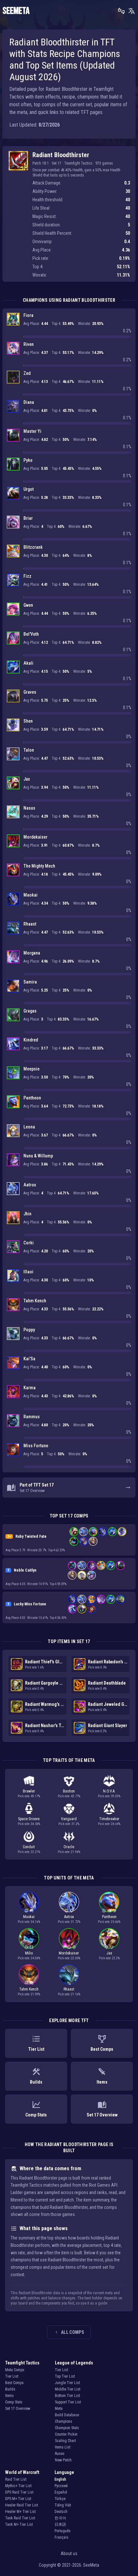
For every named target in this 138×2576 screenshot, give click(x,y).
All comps (73, 2332)
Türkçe (60, 2499)
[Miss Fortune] (13, 1450)
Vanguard (69, 1819)
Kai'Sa (29, 1359)
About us (69, 2553)
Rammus (32, 1417)
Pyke (28, 460)
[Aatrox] (13, 1189)
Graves (30, 692)
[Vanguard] (74, 1947)
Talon (29, 750)
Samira (30, 982)
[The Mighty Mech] (13, 870)
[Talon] (13, 754)
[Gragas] (13, 1015)
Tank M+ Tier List (19, 2524)
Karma (30, 1388)
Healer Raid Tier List (22, 2505)
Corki (29, 1243)
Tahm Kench (35, 1301)
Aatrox (30, 1185)
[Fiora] (13, 319)
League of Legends (74, 2363)
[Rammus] (13, 1421)
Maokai (30, 895)
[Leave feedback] (121, 11)
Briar (28, 518)
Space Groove (29, 1819)
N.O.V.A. (109, 1791)
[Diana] (13, 406)
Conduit (29, 1847)
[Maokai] (13, 899)
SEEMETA (16, 11)
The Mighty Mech (39, 866)
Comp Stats (14, 2402)
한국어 (60, 2518)
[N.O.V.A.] (26, 1911)
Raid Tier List (16, 2479)
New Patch (63, 2460)
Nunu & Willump (38, 1156)
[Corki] (13, 1247)
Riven (29, 344)
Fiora (28, 315)
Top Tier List (65, 2376)
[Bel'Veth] (13, 638)
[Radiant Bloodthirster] (18, 161)
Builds (10, 2389)
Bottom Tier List (67, 2396)
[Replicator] (114, 1911)
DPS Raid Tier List (19, 2492)
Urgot (29, 489)
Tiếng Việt (63, 2505)
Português (63, 2531)
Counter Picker (66, 2434)
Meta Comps (15, 2370)
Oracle (69, 1847)
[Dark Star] (64, 1947)
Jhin (27, 1214)
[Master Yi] (13, 435)
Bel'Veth (31, 634)
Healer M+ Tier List (20, 2512)
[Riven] (13, 348)
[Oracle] (26, 1983)
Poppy (29, 1330)
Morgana (32, 953)
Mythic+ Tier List (18, 2486)
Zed (27, 373)
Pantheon (32, 1098)
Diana (29, 402)
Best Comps (14, 2383)
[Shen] (13, 725)
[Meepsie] (13, 1073)
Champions (64, 2421)
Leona (29, 1127)
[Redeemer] (69, 1983)
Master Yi (32, 431)
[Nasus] (13, 812)
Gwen (28, 605)
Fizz (27, 576)
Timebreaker (109, 1819)
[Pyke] (13, 464)
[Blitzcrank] (13, 551)
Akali (28, 663)
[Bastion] (72, 1911)
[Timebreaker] (104, 1911)
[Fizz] (13, 580)
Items (9, 2396)
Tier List (12, 2376)
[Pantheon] (13, 1102)
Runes (60, 2454)
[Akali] (13, 667)
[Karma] (13, 1392)
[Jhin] (13, 1218)
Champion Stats (67, 2428)
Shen (28, 721)
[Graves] (13, 696)
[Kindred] (13, 1044)
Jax (27, 779)
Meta (59, 2409)
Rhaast (30, 924)
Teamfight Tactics (22, 2363)
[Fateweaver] (31, 1947)
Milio (29, 1953)
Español (61, 2492)
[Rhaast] (13, 928)
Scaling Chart (65, 2441)
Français (61, 2537)
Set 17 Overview (18, 2409)
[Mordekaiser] (13, 841)
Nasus (29, 808)
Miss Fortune (36, 1446)
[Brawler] (31, 1911)
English (60, 2479)
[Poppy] (13, 1334)
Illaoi (28, 1272)
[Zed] (13, 377)
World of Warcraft (22, 2472)
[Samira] (13, 986)
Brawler (29, 1791)
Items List (63, 2447)
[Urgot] (13, 493)
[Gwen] (13, 609)
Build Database (67, 2415)
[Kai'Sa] (13, 1363)
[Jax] (13, 783)
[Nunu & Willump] (13, 1160)
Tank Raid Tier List (20, 2518)
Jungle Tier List (67, 2383)
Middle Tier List (68, 2389)
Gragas (30, 1011)
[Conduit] (69, 1947)
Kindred (31, 1040)
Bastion (69, 1791)
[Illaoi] (13, 1276)
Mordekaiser (35, 837)
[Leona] (13, 1131)
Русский (61, 2486)
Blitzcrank (33, 547)
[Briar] (13, 522)
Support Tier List (68, 2402)
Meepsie (31, 1069)
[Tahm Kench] (13, 1305)
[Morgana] (13, 957)
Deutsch (61, 2512)
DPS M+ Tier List (18, 2499)
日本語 (60, 2524)
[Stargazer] (107, 1947)
